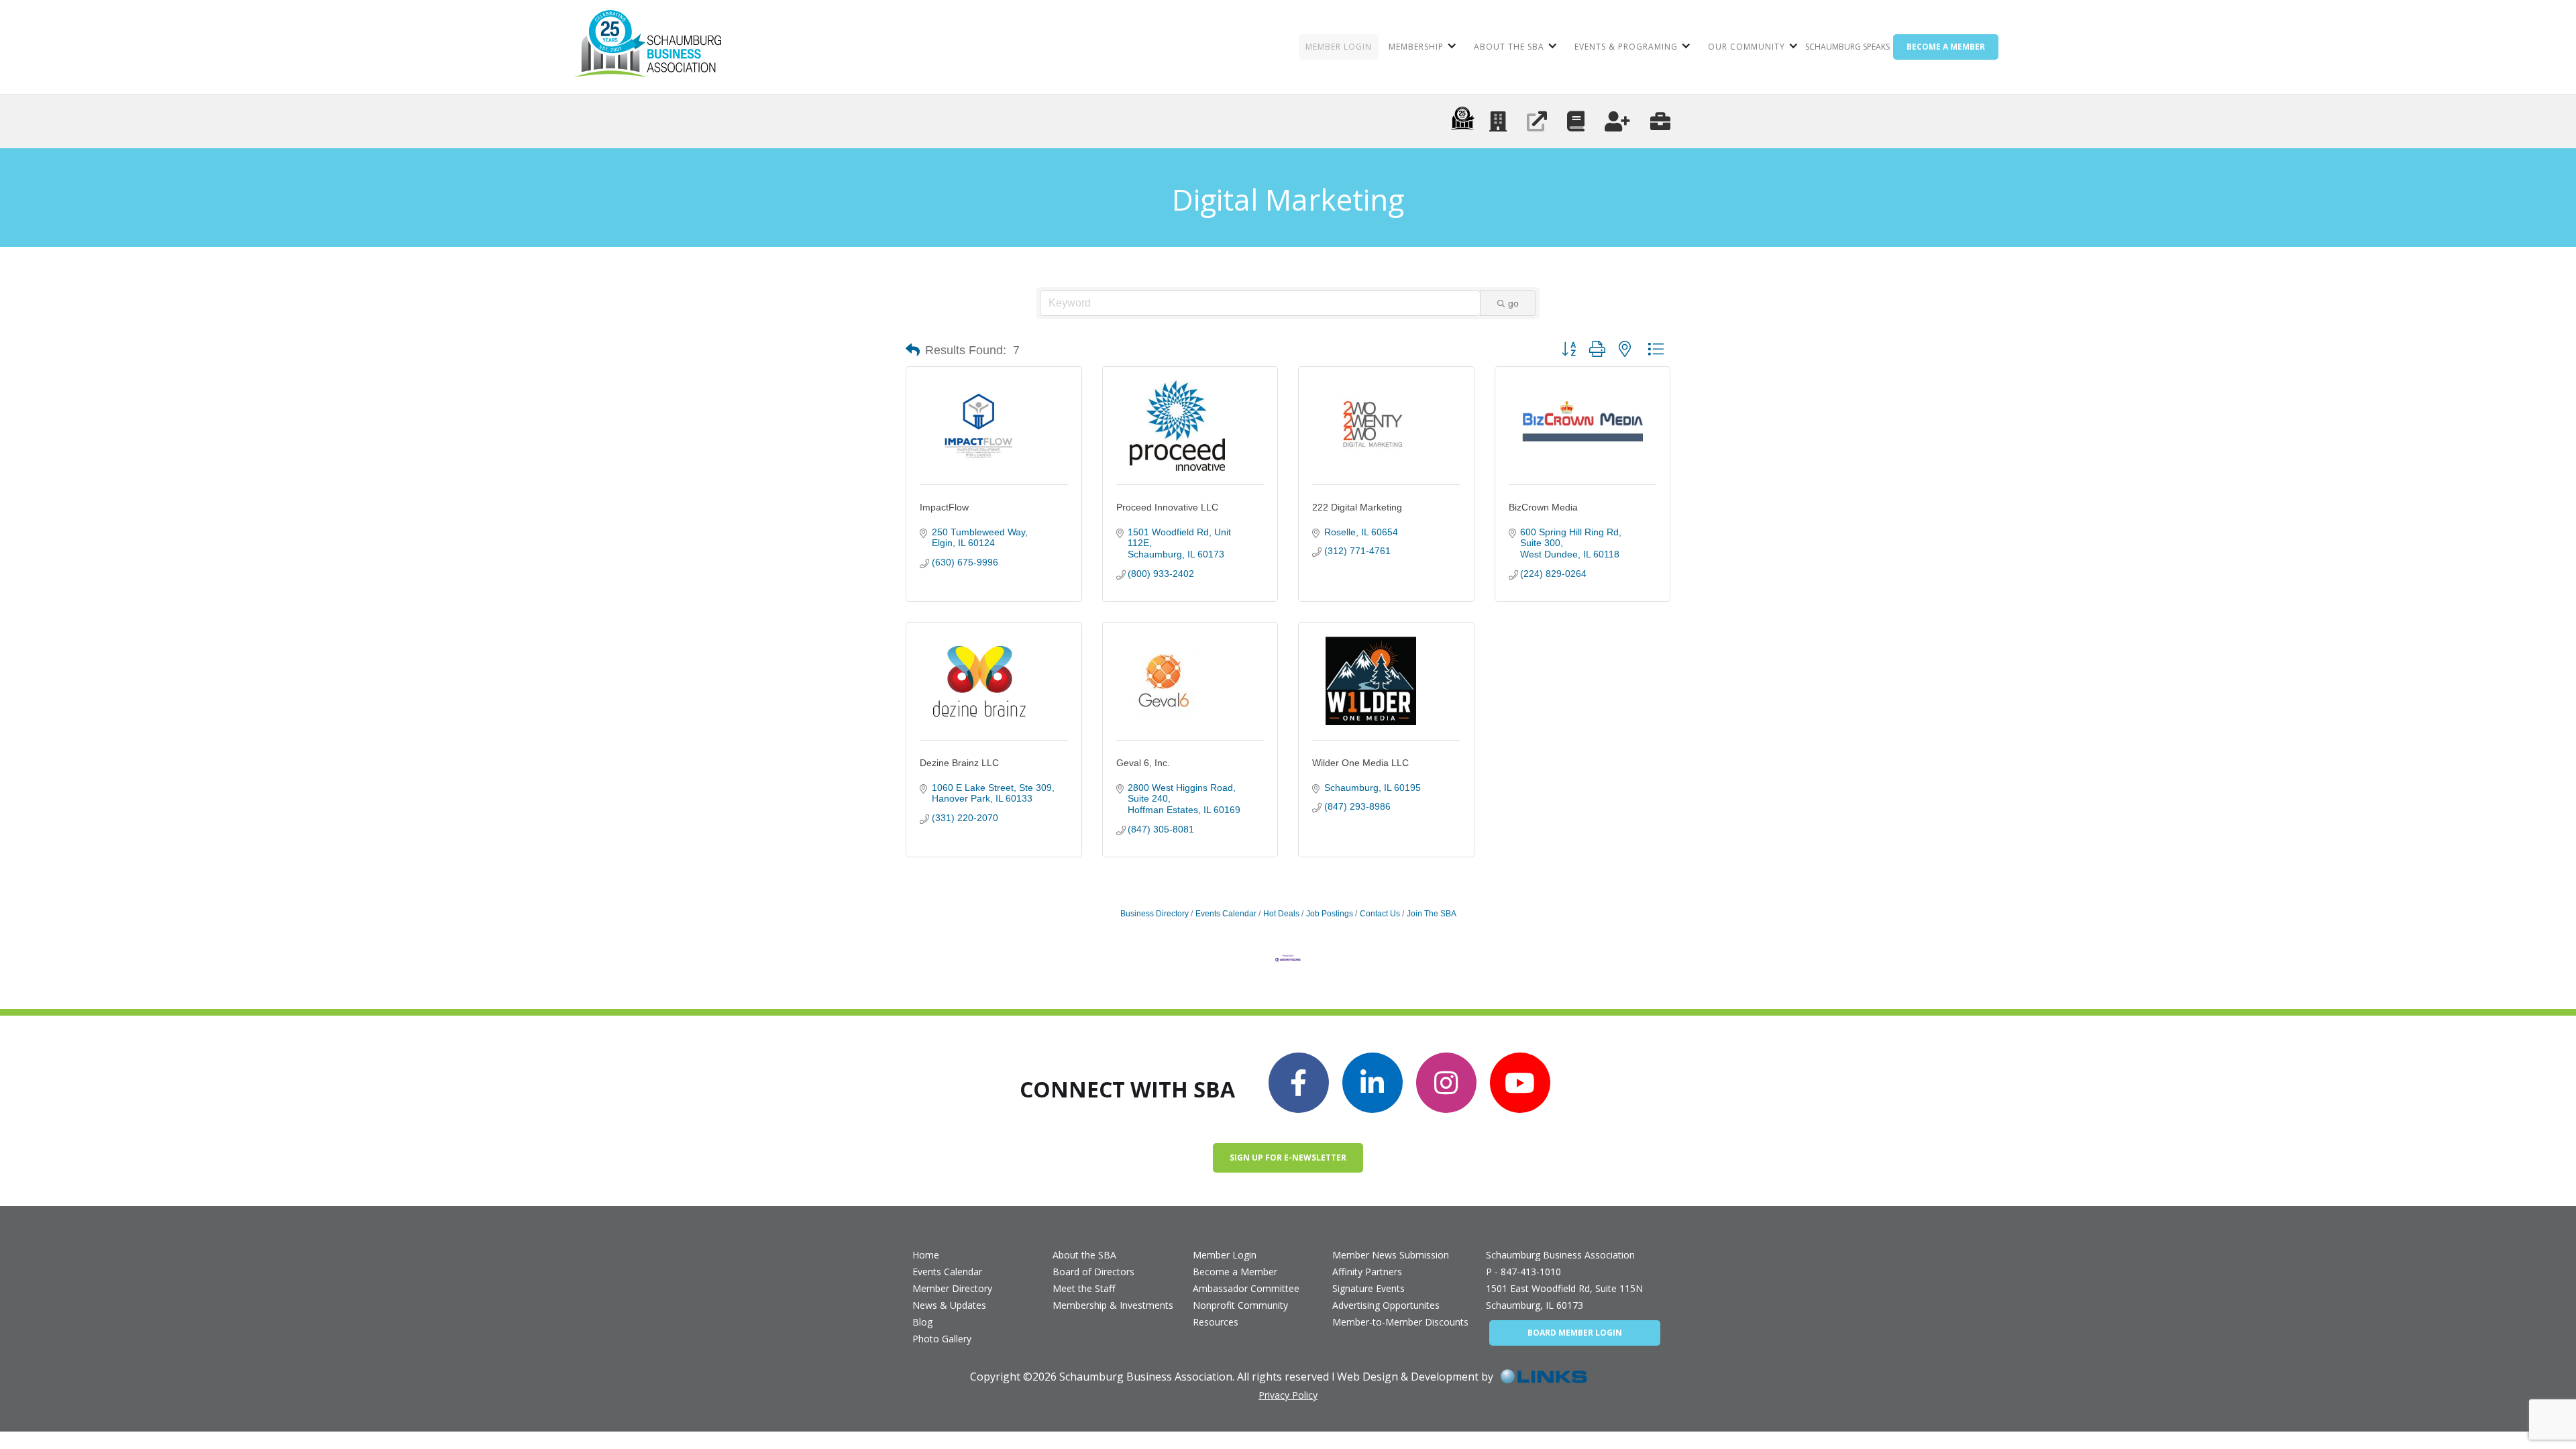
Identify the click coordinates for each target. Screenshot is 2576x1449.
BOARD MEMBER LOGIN (1575, 1333)
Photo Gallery (942, 1339)
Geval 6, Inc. (1143, 763)
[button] (1421, 47)
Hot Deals (1281, 914)
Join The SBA (1432, 914)
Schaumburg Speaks (1847, 47)
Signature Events (1368, 1288)
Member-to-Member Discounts (1400, 1322)
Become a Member (1235, 1272)
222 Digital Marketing (1357, 507)
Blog (922, 1322)
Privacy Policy (1288, 1395)
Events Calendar (1226, 914)
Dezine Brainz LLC (959, 763)
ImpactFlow (944, 507)
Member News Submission (1391, 1255)
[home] (648, 47)
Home (926, 1255)
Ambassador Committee (1246, 1288)
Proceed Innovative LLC (1167, 507)
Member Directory (952, 1288)
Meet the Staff (1084, 1288)
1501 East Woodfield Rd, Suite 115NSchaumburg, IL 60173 (1564, 1297)
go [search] (1513, 303)
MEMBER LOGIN (1339, 47)
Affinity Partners (1367, 1272)
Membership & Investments (1113, 1305)
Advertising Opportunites (1386, 1305)
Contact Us (1380, 914)
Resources (1216, 1322)
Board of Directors (1093, 1272)
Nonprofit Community (1240, 1305)
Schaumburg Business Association (1560, 1255)
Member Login (1225, 1255)
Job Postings (1330, 914)
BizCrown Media (1543, 507)
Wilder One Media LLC (1360, 763)
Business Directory (1155, 914)
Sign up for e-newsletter (1288, 1158)
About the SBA (1084, 1255)
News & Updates (949, 1305)
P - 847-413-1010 (1523, 1272)
